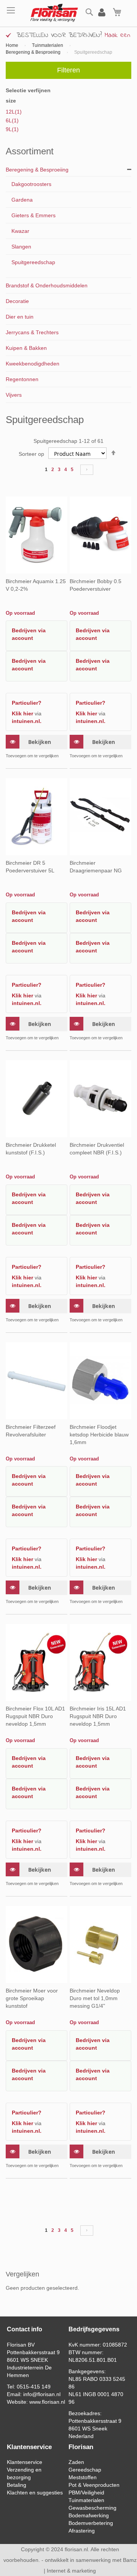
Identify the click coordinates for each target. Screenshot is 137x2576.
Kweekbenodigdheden (33, 364)
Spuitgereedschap (33, 262)
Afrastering (82, 2531)
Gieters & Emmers (33, 215)
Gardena (22, 200)
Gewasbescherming (92, 2508)
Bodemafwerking (89, 2515)
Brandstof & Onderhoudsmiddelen (47, 285)
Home (13, 45)
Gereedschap (85, 2470)
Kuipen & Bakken (26, 348)
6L (12, 120)
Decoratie (17, 301)
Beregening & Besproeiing (34, 52)
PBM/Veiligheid (86, 2493)
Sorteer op (31, 454)
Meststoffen (83, 2477)
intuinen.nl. (27, 721)
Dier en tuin (20, 317)
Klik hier (22, 713)
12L (14, 112)
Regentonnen (22, 379)
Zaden (76, 2462)
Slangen (21, 247)
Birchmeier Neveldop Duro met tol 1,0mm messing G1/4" (95, 1998)
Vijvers (14, 395)
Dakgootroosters (31, 184)
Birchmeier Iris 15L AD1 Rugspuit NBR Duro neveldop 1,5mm (98, 1716)
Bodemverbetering (91, 2523)
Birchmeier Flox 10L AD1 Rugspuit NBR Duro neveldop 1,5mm (35, 1716)
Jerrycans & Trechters (32, 332)
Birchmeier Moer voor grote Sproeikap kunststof (32, 1998)
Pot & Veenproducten (94, 2485)
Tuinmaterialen (48, 45)
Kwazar (20, 231)
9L (12, 129)
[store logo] (50, 13)
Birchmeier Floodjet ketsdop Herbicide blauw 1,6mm (99, 1435)
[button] (32, 756)
